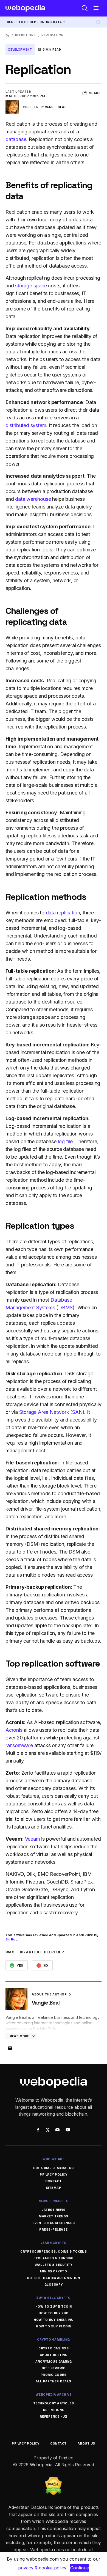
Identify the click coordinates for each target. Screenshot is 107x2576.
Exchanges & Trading (54, 2258)
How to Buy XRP (54, 2313)
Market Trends (54, 2216)
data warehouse (33, 499)
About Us (86, 2443)
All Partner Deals (54, 2381)
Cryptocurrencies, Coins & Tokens (54, 2251)
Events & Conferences (54, 2223)
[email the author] (10, 2048)
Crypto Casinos (54, 2348)
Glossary (54, 2284)
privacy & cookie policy (42, 2568)
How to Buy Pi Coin (54, 2326)
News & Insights (54, 2201)
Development (20, 50)
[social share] (38, 2130)
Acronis (14, 1730)
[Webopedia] (25, 8)
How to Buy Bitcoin (54, 2306)
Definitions (25, 35)
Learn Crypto (54, 2243)
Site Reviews (54, 2368)
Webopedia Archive (54, 2394)
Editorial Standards (54, 2168)
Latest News (54, 2210)
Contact (54, 2181)
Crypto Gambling (54, 2339)
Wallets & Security (54, 2265)
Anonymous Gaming (54, 2361)
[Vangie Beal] (12, 103)
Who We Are (54, 2159)
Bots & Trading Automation (54, 2278)
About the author (50, 1994)
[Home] (7, 35)
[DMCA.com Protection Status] (54, 2481)
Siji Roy (12, 1939)
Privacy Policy (54, 2174)
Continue (80, 2568)
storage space (31, 286)
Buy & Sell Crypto (54, 2298)
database (16, 139)
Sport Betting (54, 2355)
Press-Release (54, 2229)
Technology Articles (54, 2403)
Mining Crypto (54, 2271)
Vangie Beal (56, 107)
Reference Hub (54, 2416)
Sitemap (54, 2188)
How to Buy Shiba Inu (54, 2320)
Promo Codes (54, 2375)
